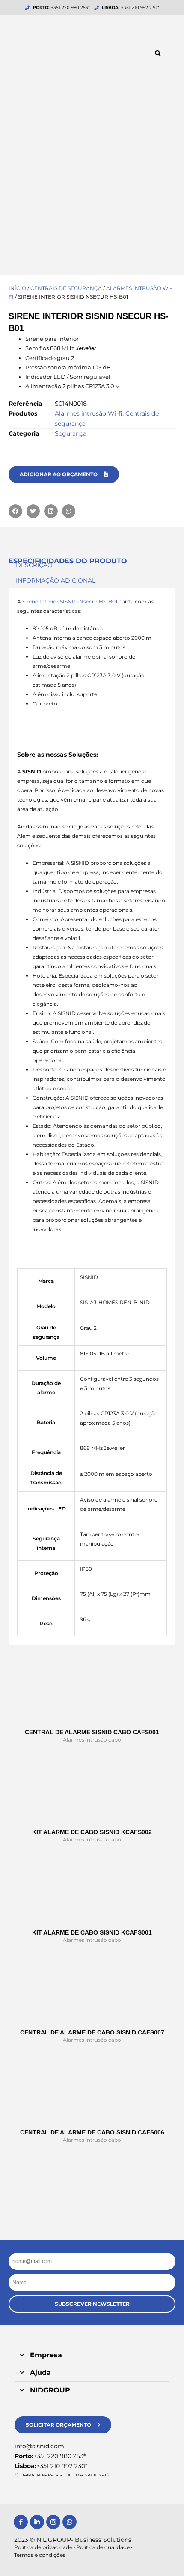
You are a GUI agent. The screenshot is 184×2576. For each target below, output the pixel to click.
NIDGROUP (50, 2390)
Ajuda (40, 2373)
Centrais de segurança (66, 288)
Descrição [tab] (34, 565)
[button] (158, 53)
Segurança (71, 433)
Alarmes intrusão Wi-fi (89, 413)
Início (17, 288)
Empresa (46, 2355)
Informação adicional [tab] (56, 580)
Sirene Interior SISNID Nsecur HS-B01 (70, 602)
